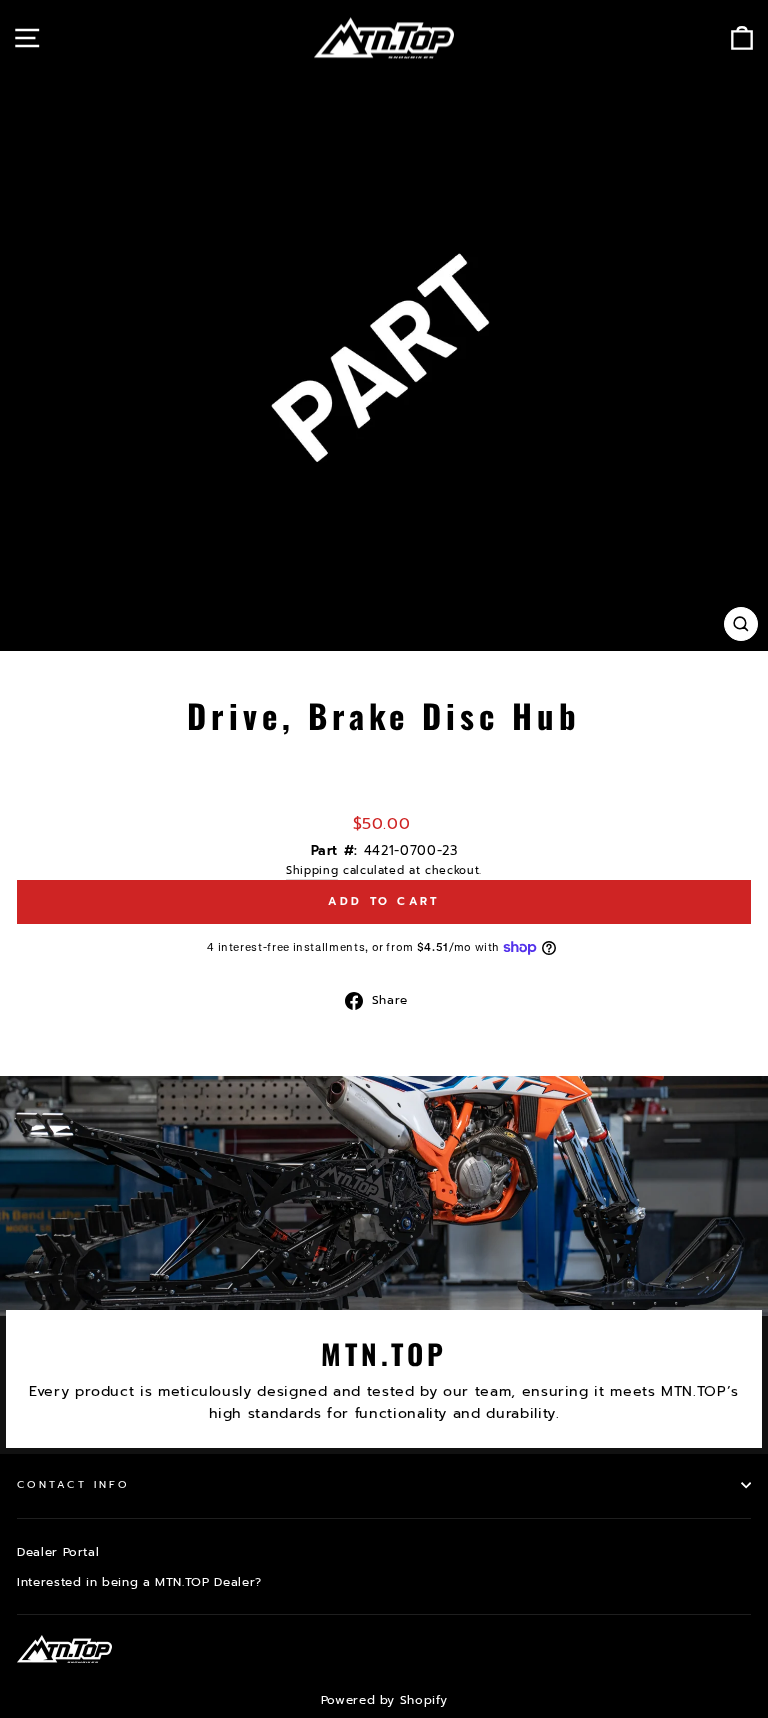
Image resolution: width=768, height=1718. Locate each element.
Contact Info (73, 1484)
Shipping (312, 870)
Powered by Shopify (384, 1700)
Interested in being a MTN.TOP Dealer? (139, 1582)
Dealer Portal (58, 1552)
